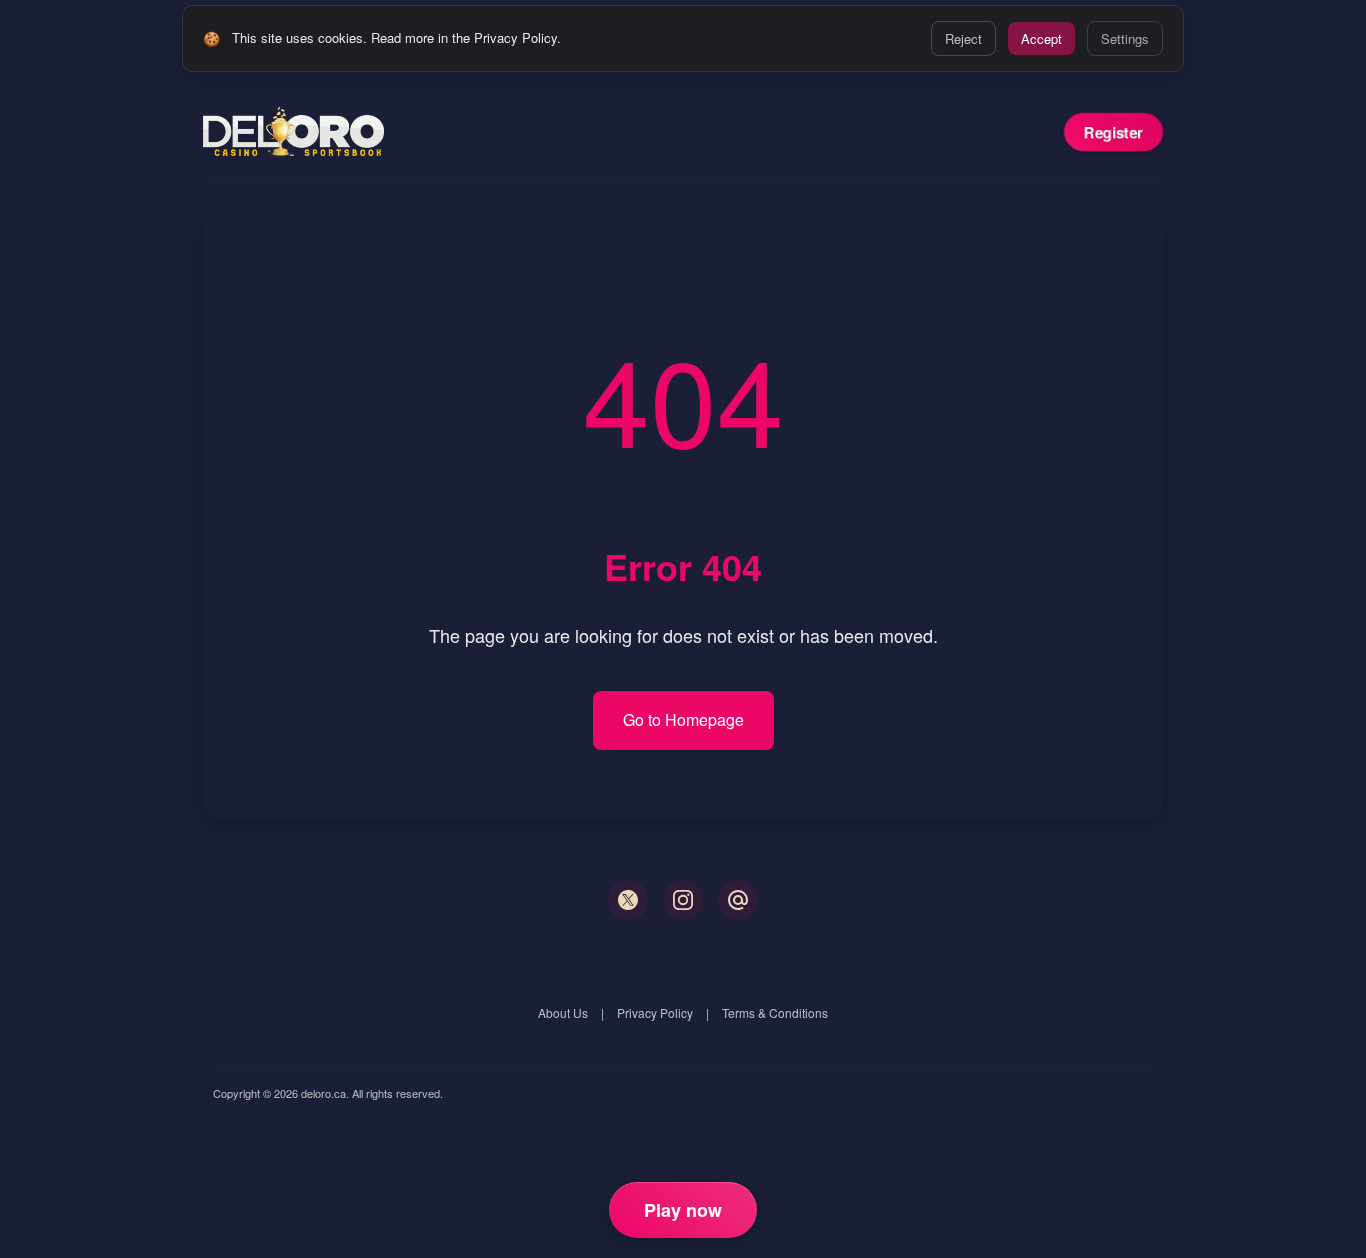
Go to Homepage (683, 719)
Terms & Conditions (775, 1012)
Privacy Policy (655, 1012)
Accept (1041, 38)
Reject (963, 38)
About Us (563, 1012)
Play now (683, 1210)
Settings (1125, 38)
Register (1113, 132)
